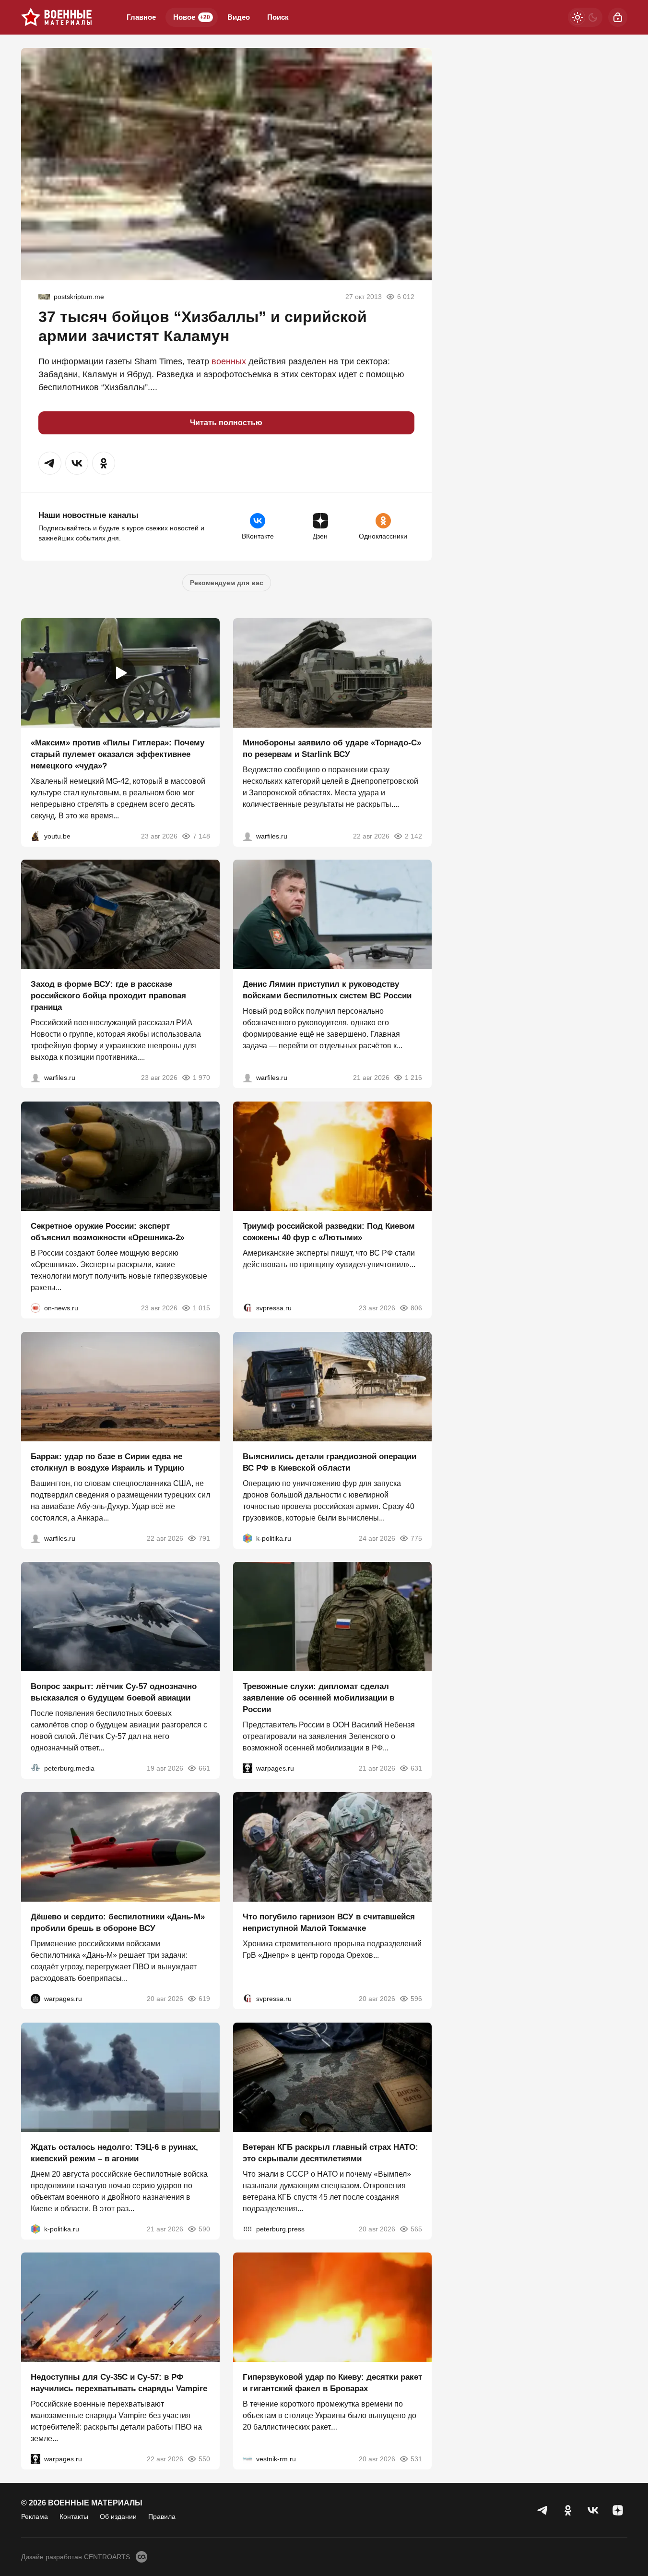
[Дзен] (618, 2510)
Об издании (118, 2516)
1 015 (201, 1308)
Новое (192, 17)
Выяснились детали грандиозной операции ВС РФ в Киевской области (330, 1462)
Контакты (74, 2516)
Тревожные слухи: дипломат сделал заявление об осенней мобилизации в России (318, 1698)
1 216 (413, 1078)
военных (229, 361)
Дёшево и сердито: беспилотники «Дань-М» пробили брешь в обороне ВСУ (118, 1923)
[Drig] (247, 2459)
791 (204, 1538)
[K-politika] (247, 1538)
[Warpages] (247, 1768)
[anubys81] (35, 836)
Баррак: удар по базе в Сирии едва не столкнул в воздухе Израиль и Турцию (108, 1462)
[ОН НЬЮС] (35, 1308)
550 (204, 2459)
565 (416, 2229)
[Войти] (618, 17)
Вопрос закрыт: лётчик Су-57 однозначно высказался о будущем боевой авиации (114, 1692)
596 (416, 1999)
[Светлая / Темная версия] (585, 17)
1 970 (201, 1078)
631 (416, 1768)
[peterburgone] (35, 1999)
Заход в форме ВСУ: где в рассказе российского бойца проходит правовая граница (108, 996)
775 (416, 1538)
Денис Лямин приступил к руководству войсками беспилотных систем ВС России (327, 990)
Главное (141, 17)
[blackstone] (44, 297)
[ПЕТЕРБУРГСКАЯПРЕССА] (247, 2229)
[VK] (593, 2510)
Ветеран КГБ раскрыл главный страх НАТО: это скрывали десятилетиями (330, 2152)
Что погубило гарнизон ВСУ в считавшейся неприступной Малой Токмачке (329, 1923)
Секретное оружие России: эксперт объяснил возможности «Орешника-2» (107, 1232)
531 (416, 2459)
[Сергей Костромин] (247, 836)
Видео (239, 17)
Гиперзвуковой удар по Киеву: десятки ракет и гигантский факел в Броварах (332, 2383)
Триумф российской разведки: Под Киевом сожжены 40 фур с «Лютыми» (329, 1232)
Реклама (35, 2516)
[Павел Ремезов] (35, 1078)
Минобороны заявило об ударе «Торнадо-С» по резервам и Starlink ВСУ (332, 748)
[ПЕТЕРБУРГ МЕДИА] (35, 1768)
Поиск (278, 17)
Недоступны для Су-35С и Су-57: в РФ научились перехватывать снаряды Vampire (119, 2383)
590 (204, 2229)
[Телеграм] (543, 2510)
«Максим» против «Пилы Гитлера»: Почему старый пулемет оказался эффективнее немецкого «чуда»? (118, 754)
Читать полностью (226, 423)
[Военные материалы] (57, 17)
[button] (50, 463)
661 (204, 1768)
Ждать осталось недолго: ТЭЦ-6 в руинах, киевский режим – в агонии (114, 2152)
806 (416, 1308)
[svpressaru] (247, 1308)
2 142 (413, 836)
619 (204, 1999)
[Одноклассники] (568, 2510)
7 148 (201, 836)
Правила (162, 2516)
